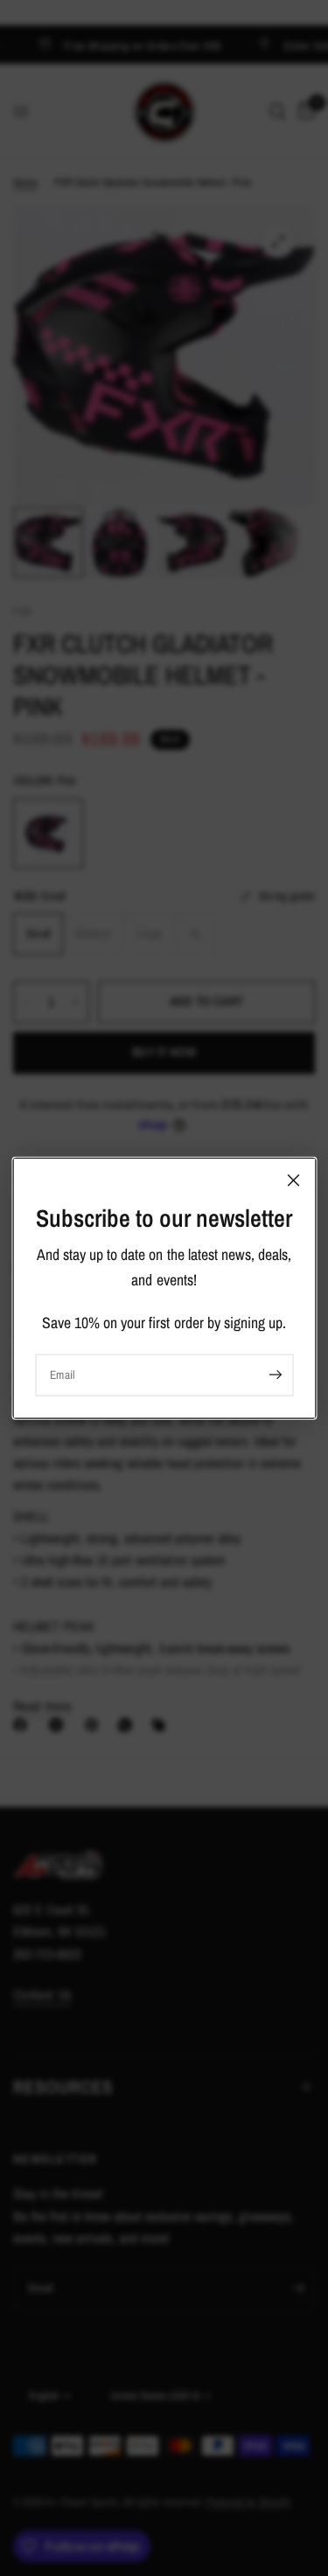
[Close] (293, 1181)
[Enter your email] (276, 1375)
